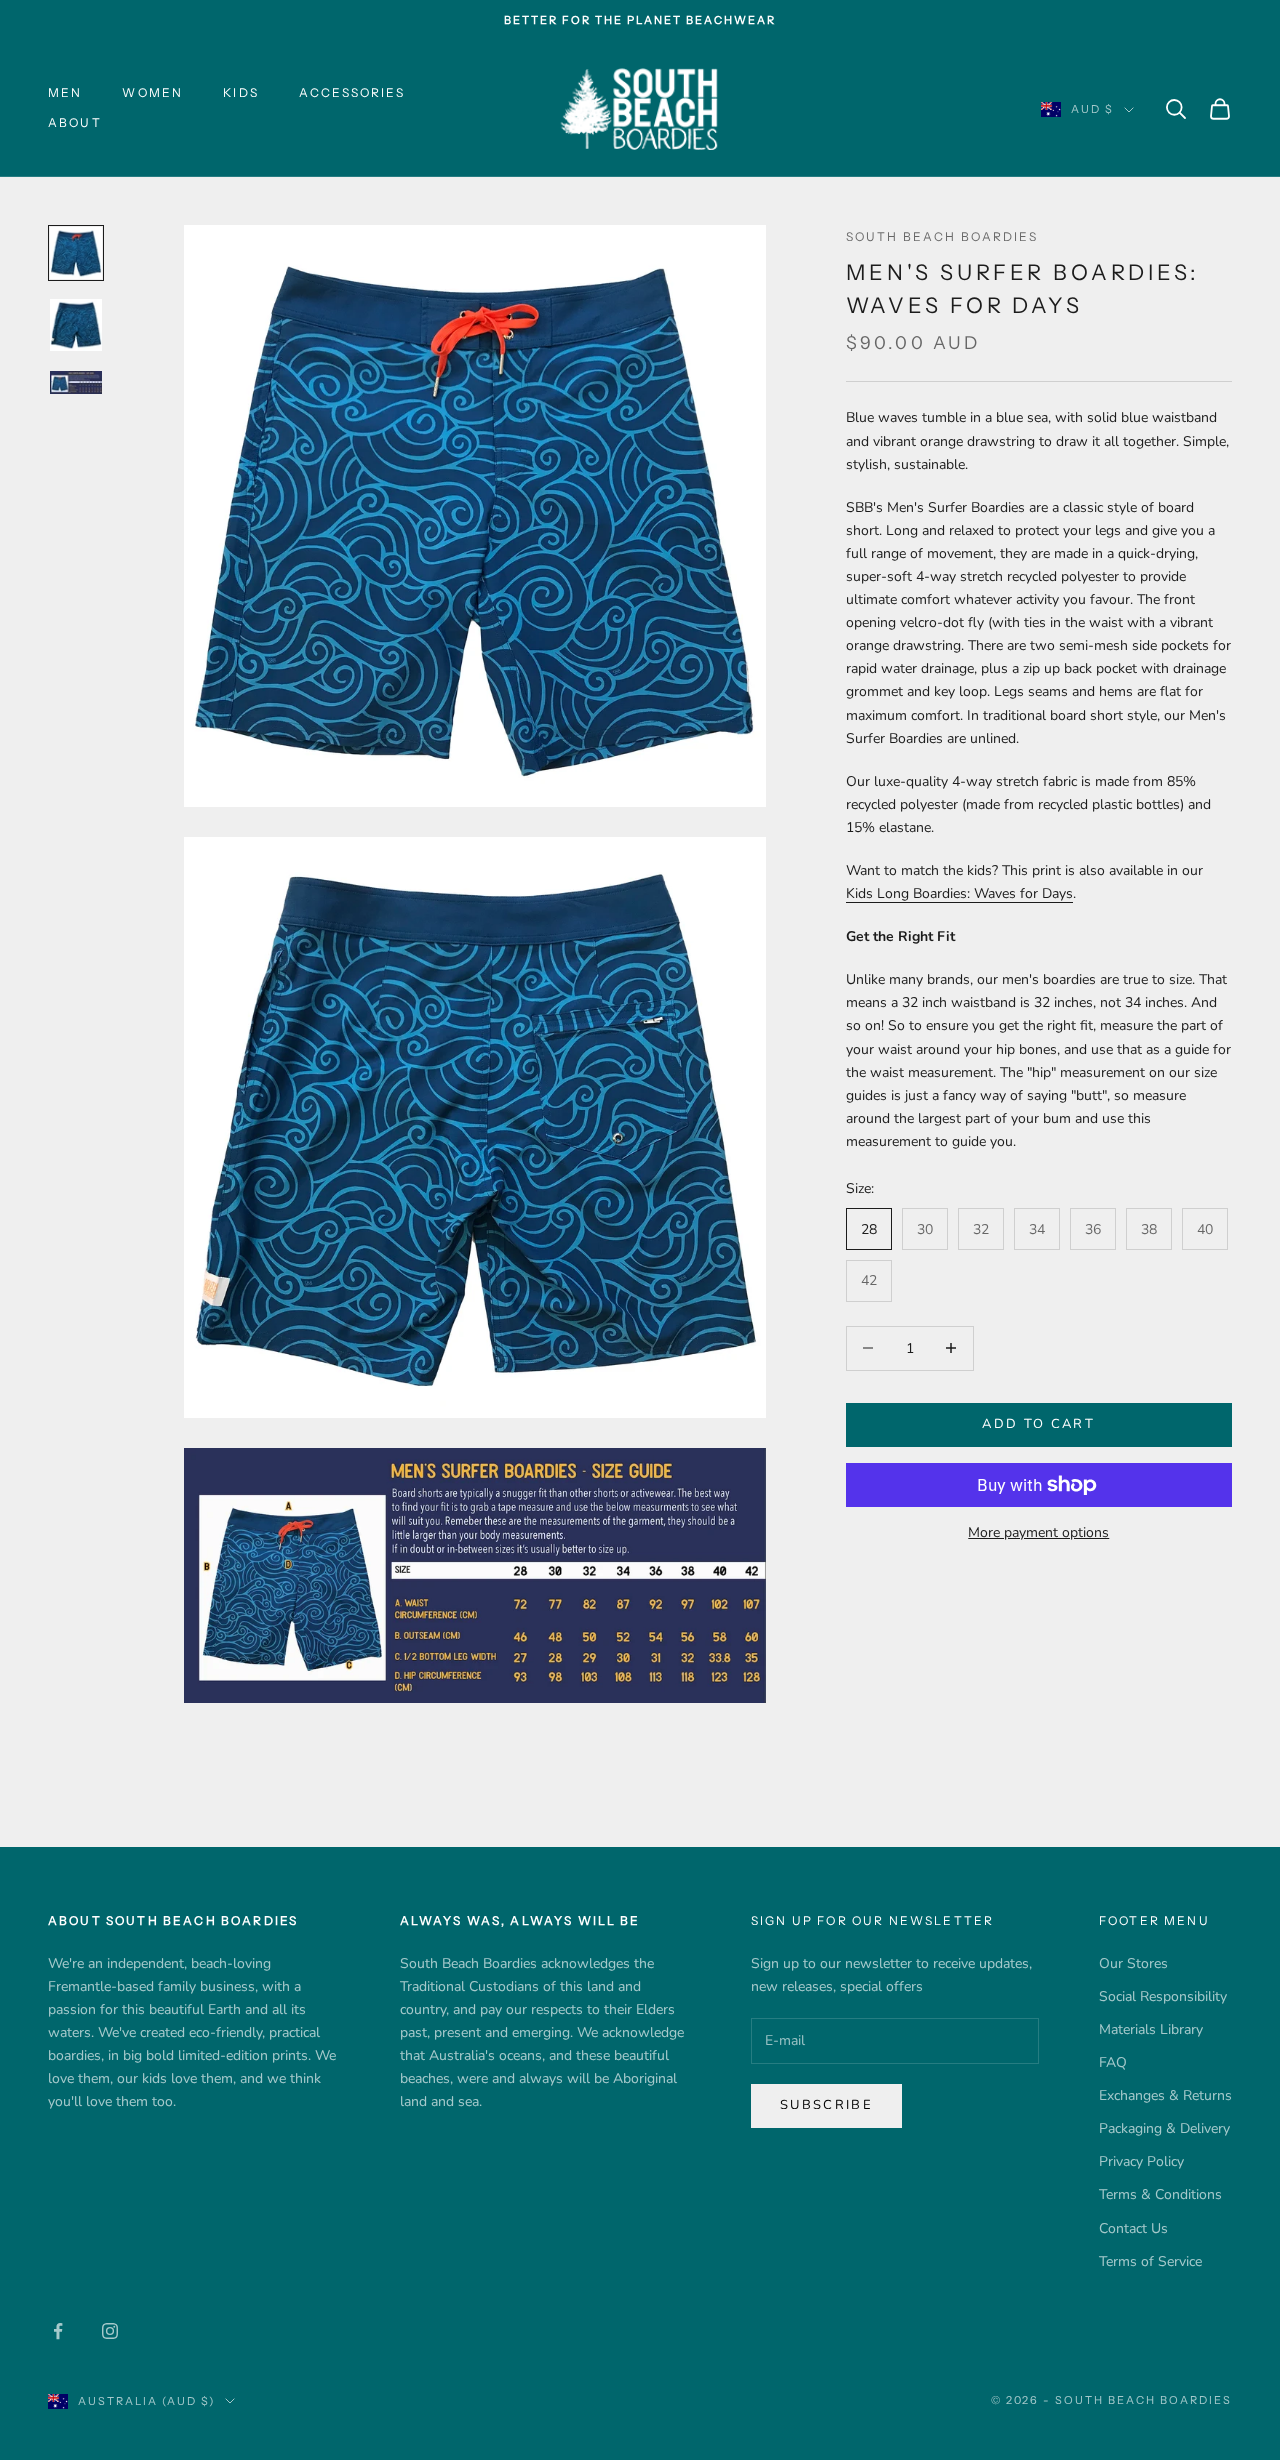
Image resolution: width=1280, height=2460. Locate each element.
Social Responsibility (1163, 1996)
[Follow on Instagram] (110, 2331)
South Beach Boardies (942, 236)
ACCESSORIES (352, 92)
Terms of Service (1150, 2261)
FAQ (1113, 2062)
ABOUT (75, 123)
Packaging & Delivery (1164, 2128)
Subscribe (826, 2105)
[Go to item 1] (76, 253)
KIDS (241, 92)
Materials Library (1151, 2029)
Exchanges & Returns (1165, 2095)
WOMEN (152, 92)
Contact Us (1133, 2228)
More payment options (1038, 1532)
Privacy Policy (1141, 2161)
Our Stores (1133, 1963)
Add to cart (1038, 1424)
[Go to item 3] (76, 382)
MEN (65, 92)
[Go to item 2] (76, 325)
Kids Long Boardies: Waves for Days (959, 893)
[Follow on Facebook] (58, 2331)
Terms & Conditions (1160, 2194)
